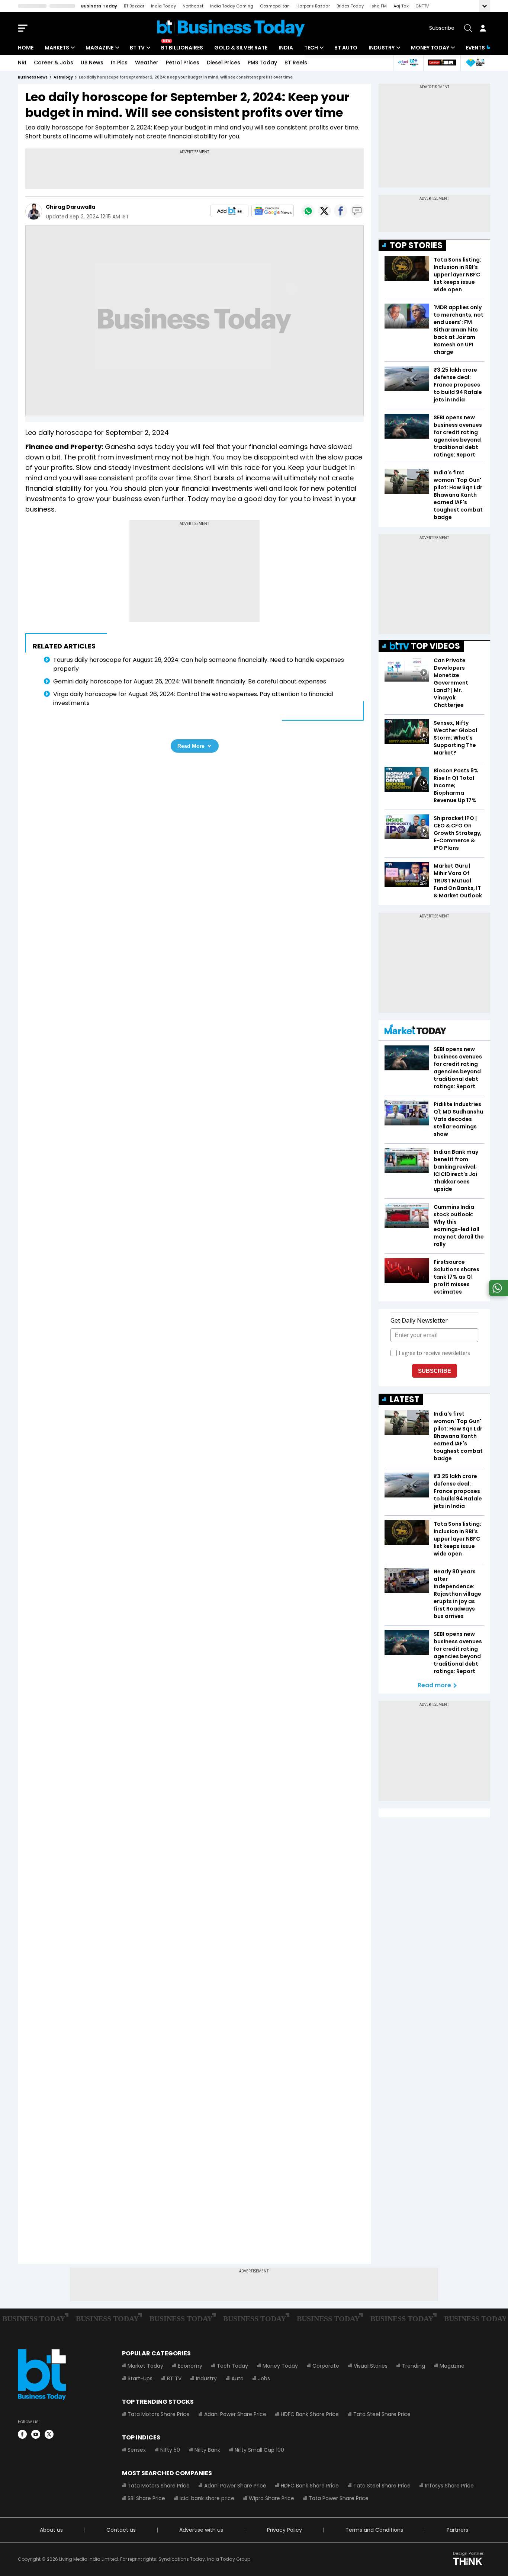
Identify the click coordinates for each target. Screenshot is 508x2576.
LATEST (405, 1399)
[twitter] (49, 2434)
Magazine (99, 48)
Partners (457, 2530)
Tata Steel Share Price (382, 2414)
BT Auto (346, 48)
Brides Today (350, 6)
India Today (163, 6)
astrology (63, 77)
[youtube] (36, 2434)
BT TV (137, 48)
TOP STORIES (416, 245)
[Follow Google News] (273, 211)
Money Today (430, 48)
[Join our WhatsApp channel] (497, 1294)
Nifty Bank (207, 2450)
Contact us (121, 2530)
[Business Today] (231, 28)
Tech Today (232, 2366)
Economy (190, 2366)
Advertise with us (201, 2530)
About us (51, 2530)
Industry (382, 48)
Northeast (193, 6)
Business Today (99, 6)
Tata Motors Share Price (159, 2414)
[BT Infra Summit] (408, 63)
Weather (147, 63)
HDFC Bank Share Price (310, 2414)
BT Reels (296, 63)
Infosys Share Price (449, 2486)
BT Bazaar (134, 6)
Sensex (137, 2450)
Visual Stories (371, 2366)
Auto (237, 2378)
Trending (414, 2366)
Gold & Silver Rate (241, 48)
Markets (57, 48)
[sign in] (483, 28)
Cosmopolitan (275, 6)
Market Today (145, 2366)
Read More (191, 746)
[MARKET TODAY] (415, 1031)
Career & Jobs (54, 63)
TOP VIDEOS (435, 646)
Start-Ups (140, 2378)
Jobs (264, 2378)
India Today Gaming (232, 6)
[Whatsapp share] (308, 211)
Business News (33, 77)
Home (26, 48)
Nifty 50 (170, 2450)
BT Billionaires (182, 48)
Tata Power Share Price (339, 2498)
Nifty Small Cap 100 (259, 2450)
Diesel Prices (224, 63)
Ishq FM (379, 6)
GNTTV (422, 6)
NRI (22, 63)
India (286, 48)
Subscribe (442, 28)
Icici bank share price (207, 2498)
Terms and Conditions (374, 2530)
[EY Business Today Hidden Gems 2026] (475, 63)
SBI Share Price (146, 2498)
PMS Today (262, 63)
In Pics (119, 63)
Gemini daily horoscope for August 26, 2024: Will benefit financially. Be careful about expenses (190, 681)
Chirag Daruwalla (70, 207)
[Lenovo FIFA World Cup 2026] (442, 63)
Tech (311, 48)
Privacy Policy (284, 2530)
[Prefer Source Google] (229, 211)
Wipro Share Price (271, 2498)
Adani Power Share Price (235, 2414)
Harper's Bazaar (313, 6)
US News (92, 63)
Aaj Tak (401, 6)
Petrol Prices (183, 63)
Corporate (326, 2366)
